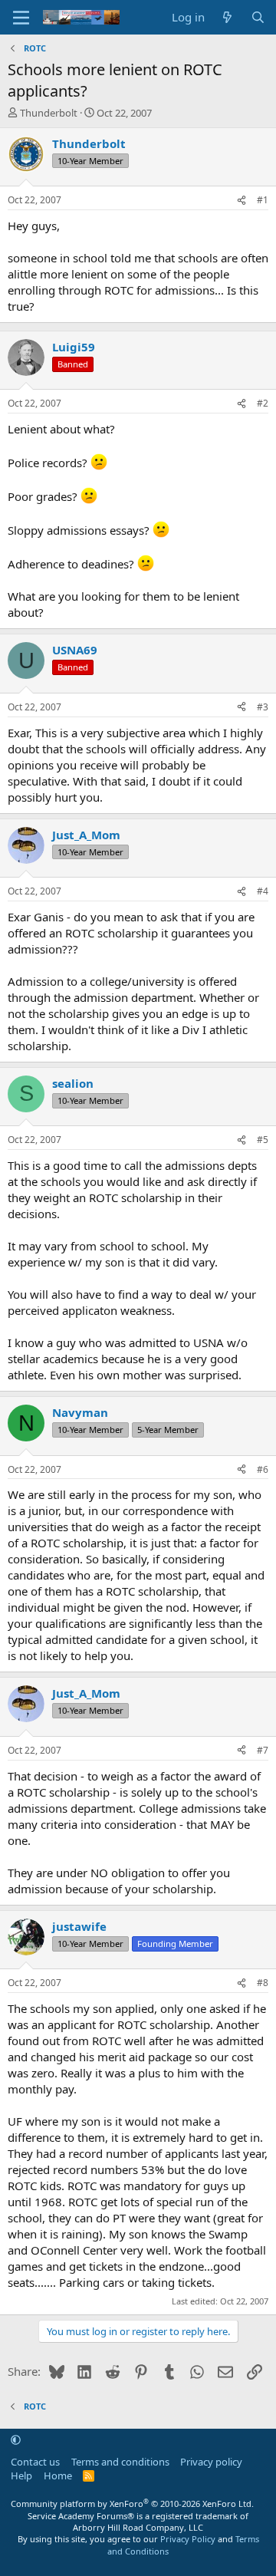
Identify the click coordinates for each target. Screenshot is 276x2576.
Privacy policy (211, 2462)
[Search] (258, 17)
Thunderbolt (49, 113)
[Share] (242, 201)
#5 (263, 1140)
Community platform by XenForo (132, 2504)
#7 (263, 1750)
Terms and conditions (120, 2462)
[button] (16, 2440)
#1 (263, 200)
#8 (263, 1983)
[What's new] (227, 17)
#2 (263, 403)
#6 (263, 1469)
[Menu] (21, 18)
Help (21, 2476)
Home (58, 2476)
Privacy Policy (188, 2539)
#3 (263, 707)
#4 (263, 891)
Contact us (35, 2462)
